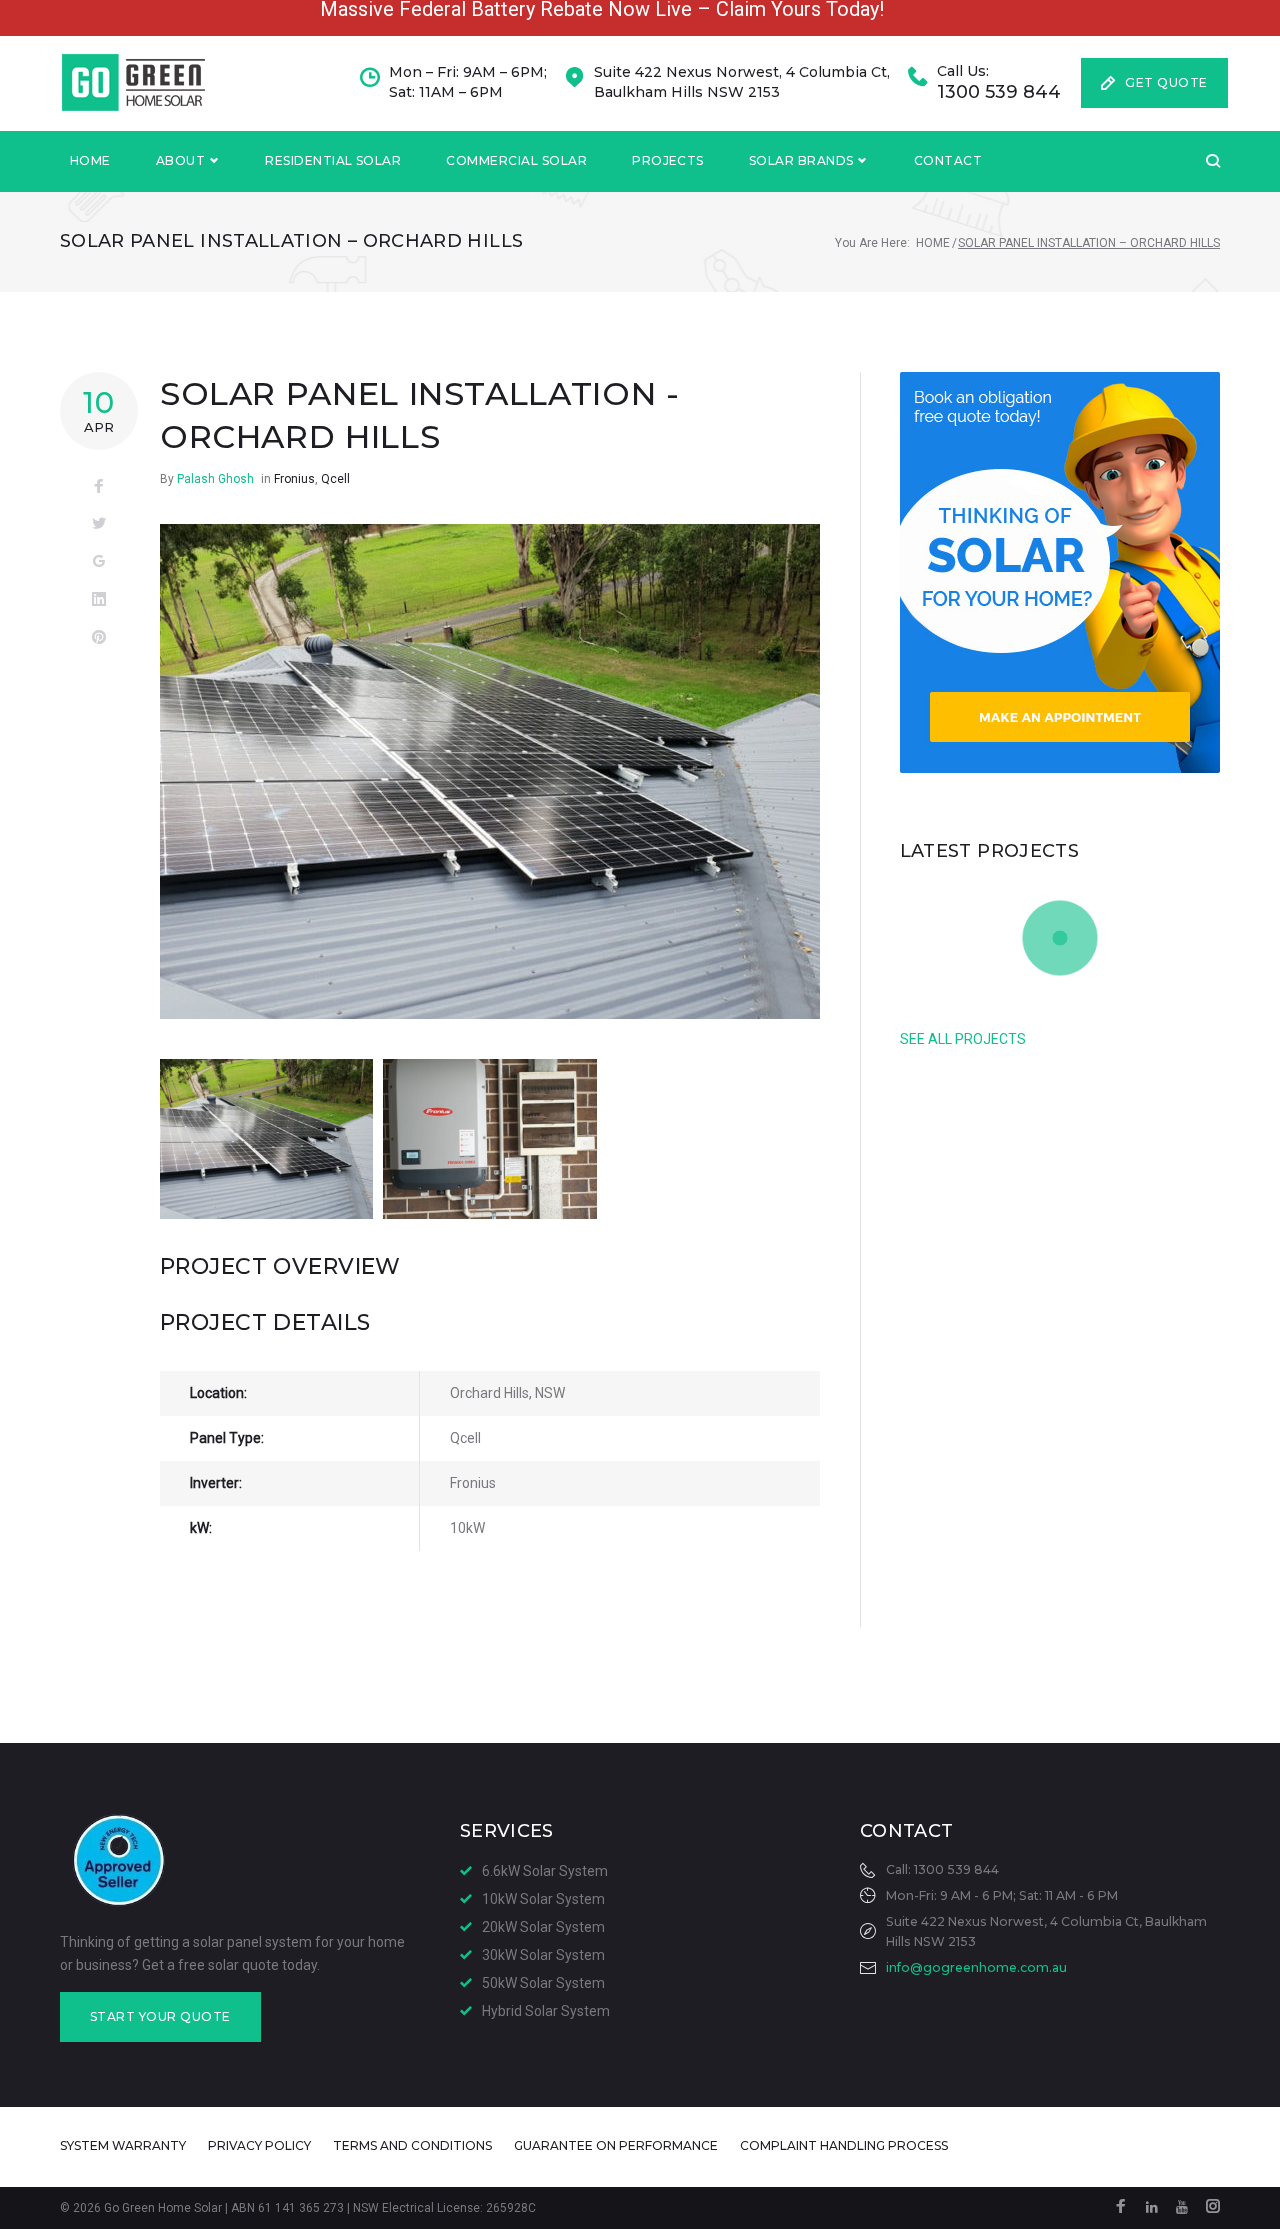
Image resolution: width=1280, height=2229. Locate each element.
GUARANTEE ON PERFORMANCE (616, 2145)
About (180, 160)
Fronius (294, 479)
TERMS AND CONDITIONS (412, 2145)
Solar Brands (801, 160)
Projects (668, 160)
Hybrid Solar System (546, 2011)
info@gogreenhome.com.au (976, 1967)
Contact (948, 160)
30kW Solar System (543, 1955)
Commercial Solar (516, 160)
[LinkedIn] (1152, 2207)
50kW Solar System (543, 1983)
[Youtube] (1182, 2207)
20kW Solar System (543, 1927)
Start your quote (160, 2016)
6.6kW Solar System (545, 1871)
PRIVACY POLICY (259, 2145)
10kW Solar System (543, 1899)
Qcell (335, 479)
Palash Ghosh (215, 479)
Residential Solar (333, 160)
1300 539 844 (999, 92)
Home (90, 160)
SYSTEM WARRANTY (123, 2145)
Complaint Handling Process (844, 2145)
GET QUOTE (1166, 82)
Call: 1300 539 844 (942, 1869)
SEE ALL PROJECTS (963, 1039)
